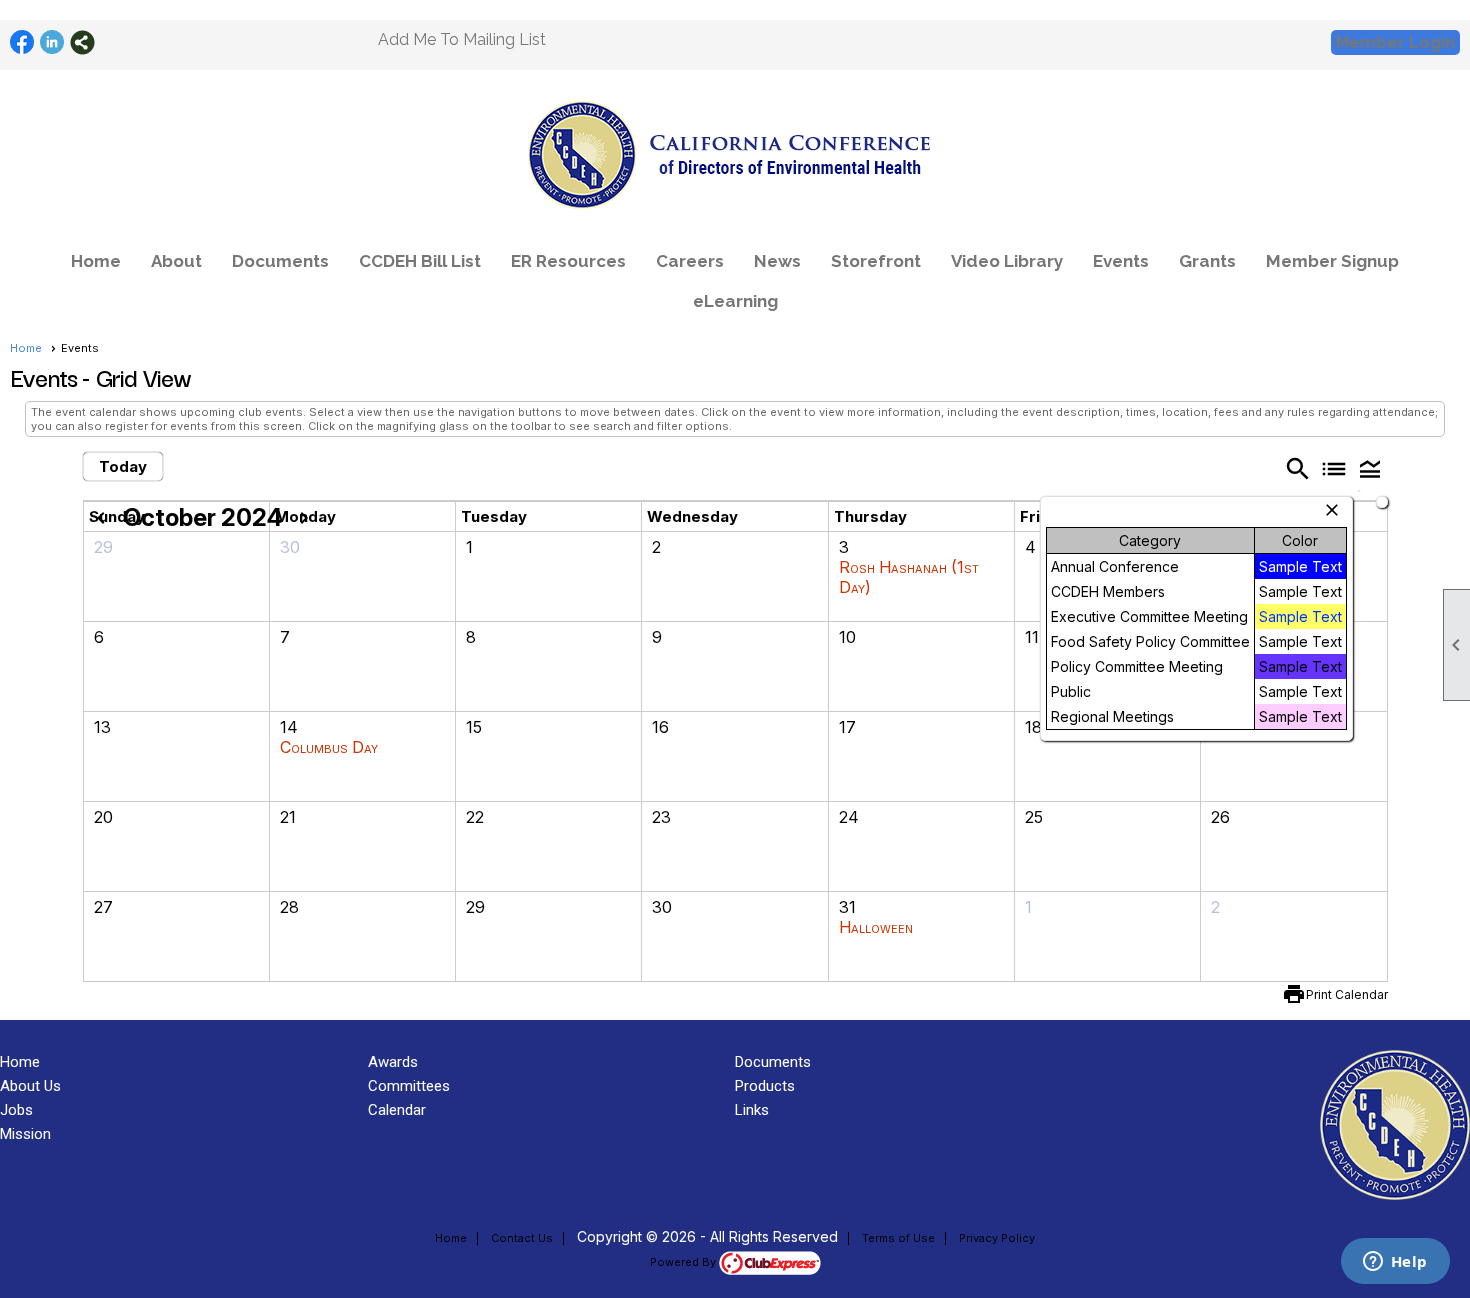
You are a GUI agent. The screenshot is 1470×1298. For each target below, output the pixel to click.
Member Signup (1332, 261)
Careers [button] (690, 261)
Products (765, 1086)
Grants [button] (1207, 261)
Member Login (1395, 42)
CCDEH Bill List (420, 261)
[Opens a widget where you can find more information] (1395, 1263)
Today (123, 466)
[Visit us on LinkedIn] (52, 42)
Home (96, 261)
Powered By (684, 1262)
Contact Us (522, 1238)
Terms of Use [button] (898, 1238)
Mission (25, 1134)
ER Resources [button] (568, 261)
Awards (393, 1062)
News (777, 261)
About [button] (176, 261)
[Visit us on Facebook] (22, 42)
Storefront (876, 261)
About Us (30, 1086)
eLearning (735, 301)
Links (752, 1110)
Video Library (1007, 261)
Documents (280, 261)
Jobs (16, 1110)
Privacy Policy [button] (997, 1238)
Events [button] (1121, 261)
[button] (1370, 468)
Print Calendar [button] (1347, 994)
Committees (409, 1086)
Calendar (397, 1110)
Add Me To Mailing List (462, 39)
